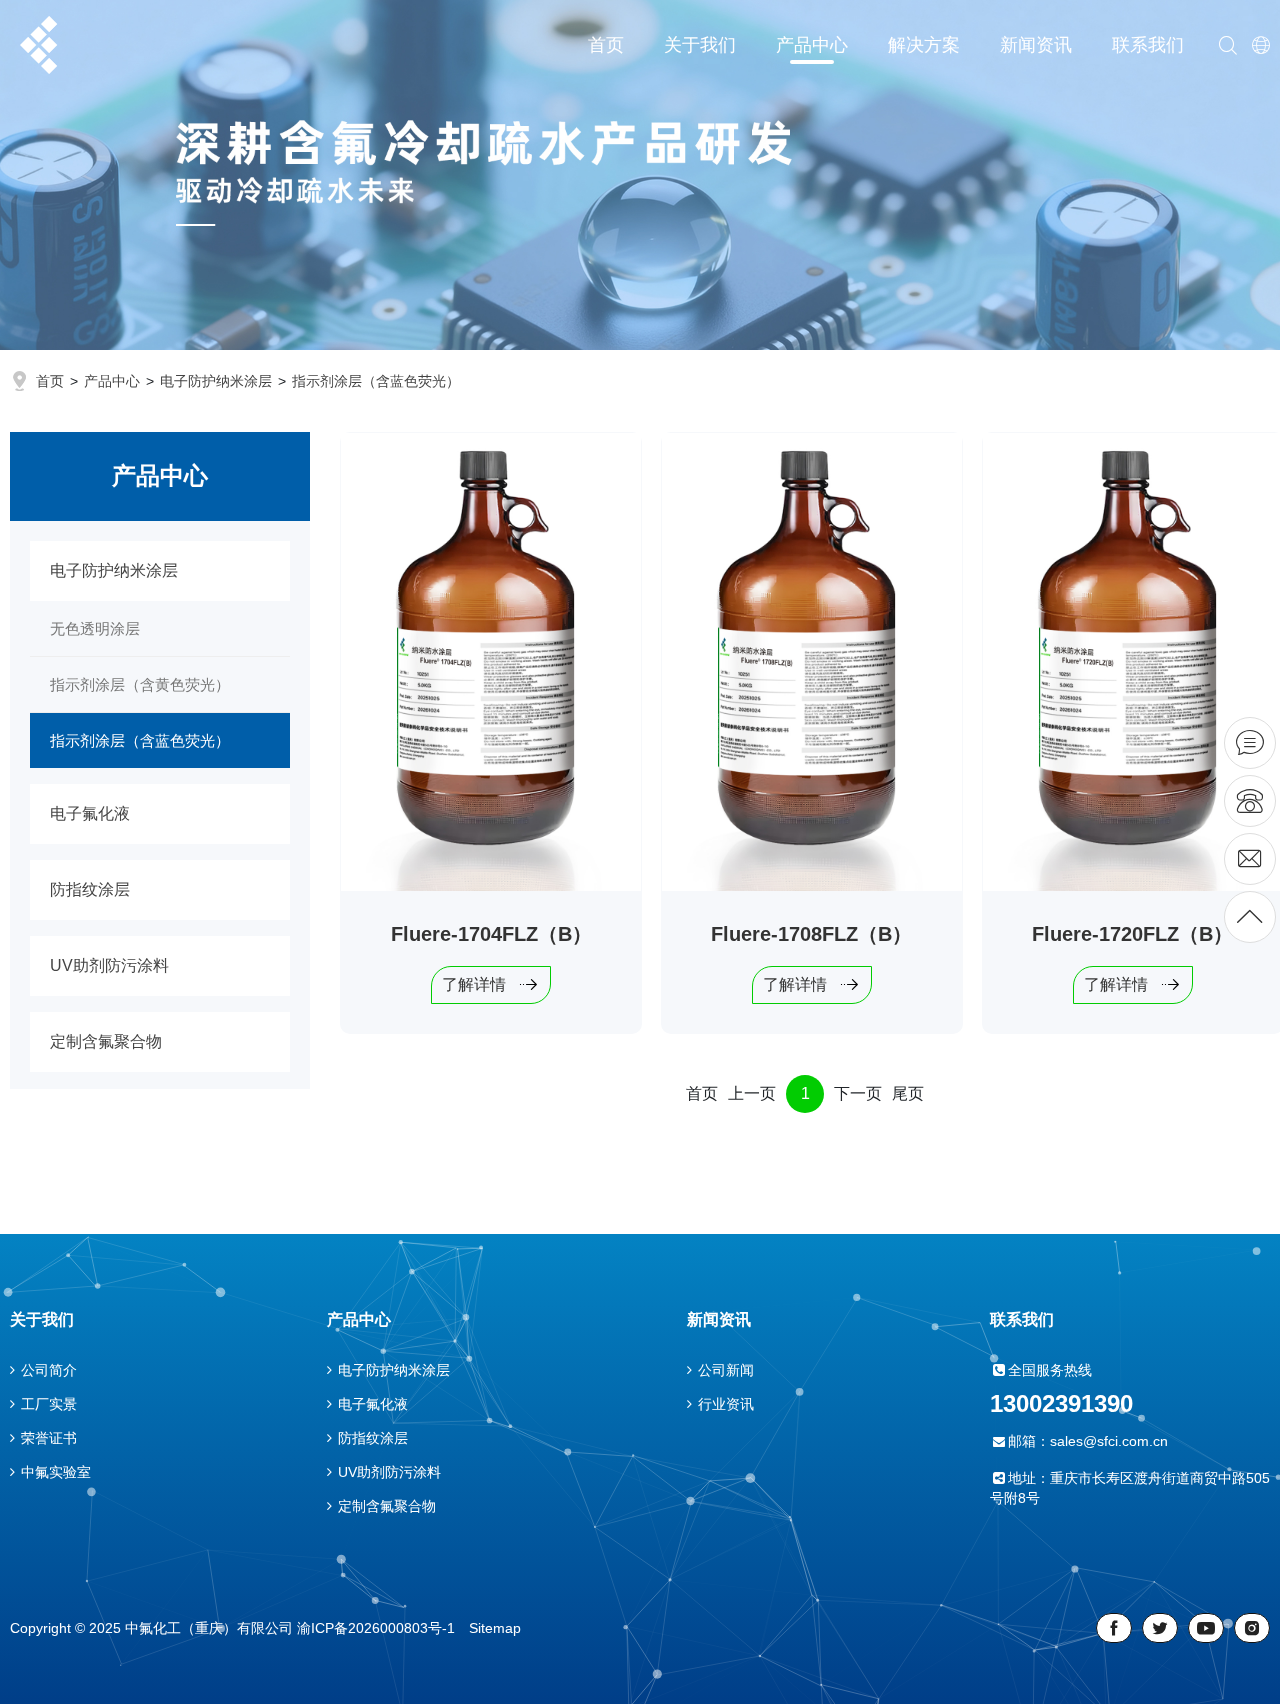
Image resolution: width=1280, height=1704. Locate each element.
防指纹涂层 (90, 889)
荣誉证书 (49, 1438)
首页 (50, 381)
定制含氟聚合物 (106, 1041)
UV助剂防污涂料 (109, 965)
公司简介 (49, 1370)
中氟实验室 (56, 1472)
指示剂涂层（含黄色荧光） (140, 684)
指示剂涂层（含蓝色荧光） (376, 381)
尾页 (908, 1093)
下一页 (858, 1093)
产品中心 (112, 381)
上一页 (752, 1093)
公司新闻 (726, 1370)
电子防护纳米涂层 (216, 381)
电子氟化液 (90, 813)
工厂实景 (49, 1404)
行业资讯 (726, 1404)
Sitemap (495, 1628)
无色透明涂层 (95, 628)
